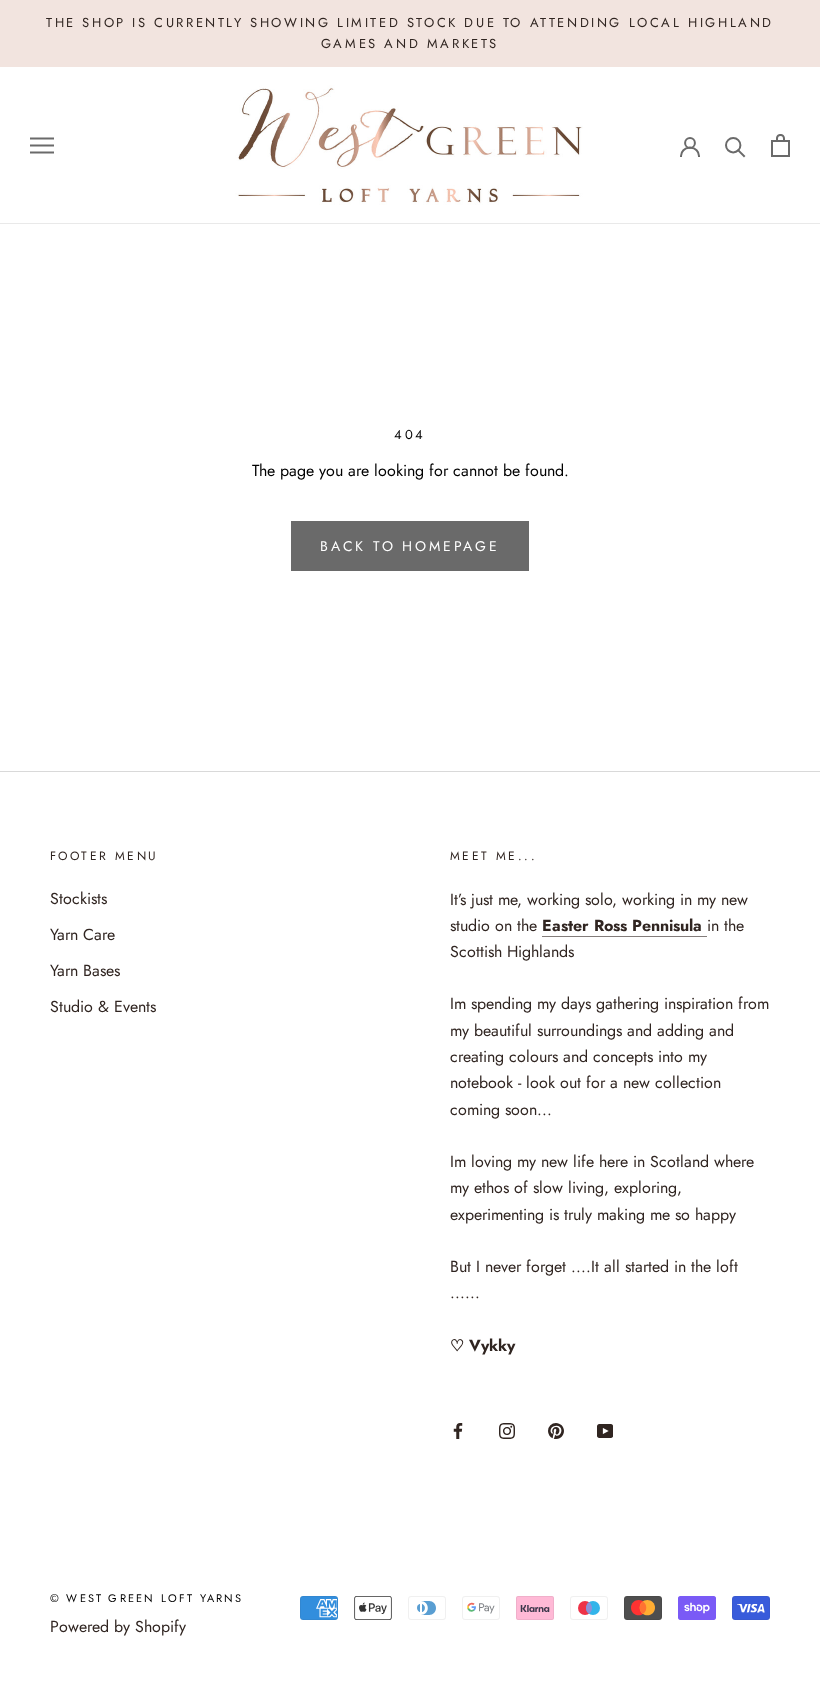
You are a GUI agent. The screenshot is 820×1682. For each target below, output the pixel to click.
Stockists (78, 898)
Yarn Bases (85, 970)
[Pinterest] (556, 1430)
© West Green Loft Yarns (147, 1598)
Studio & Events (103, 1006)
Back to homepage (410, 546)
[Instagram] (507, 1430)
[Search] (735, 145)
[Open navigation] (42, 145)
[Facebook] (458, 1430)
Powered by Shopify (118, 1626)
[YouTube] (605, 1430)
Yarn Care (82, 934)
